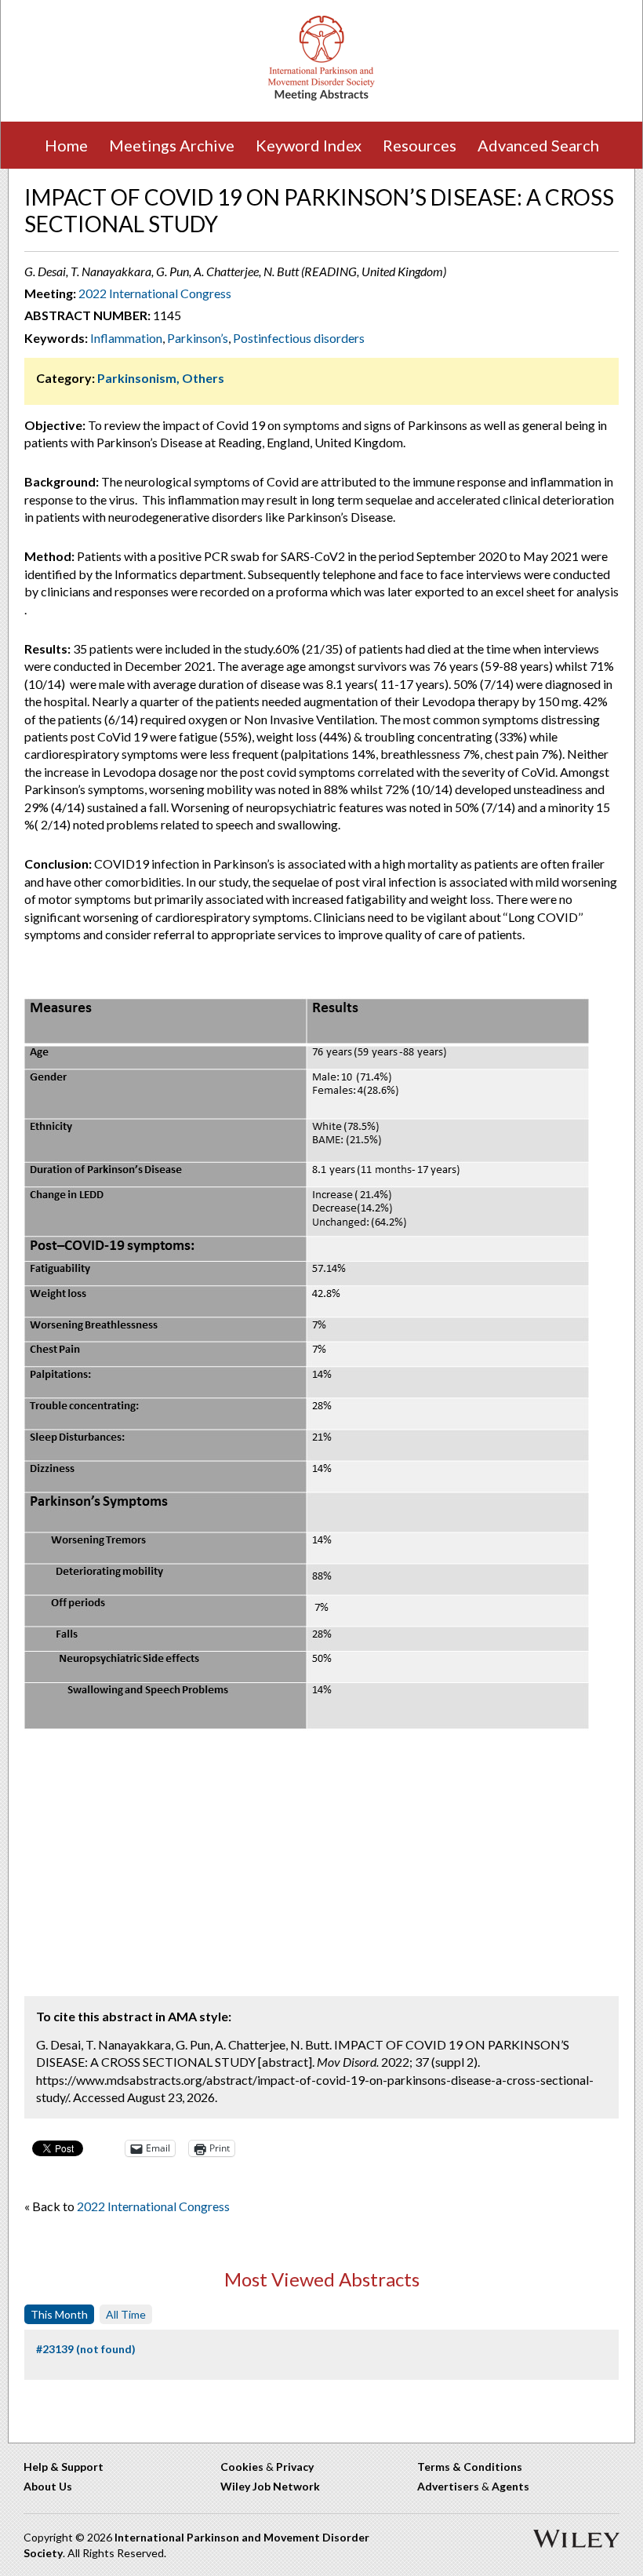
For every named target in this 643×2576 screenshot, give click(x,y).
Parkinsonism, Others (161, 378)
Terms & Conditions (470, 2467)
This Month (59, 2314)
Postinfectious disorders (299, 338)
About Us (48, 2486)
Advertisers (448, 2486)
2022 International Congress (155, 293)
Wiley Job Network (270, 2486)
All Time (126, 2314)
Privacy (295, 2467)
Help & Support (64, 2467)
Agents (510, 2486)
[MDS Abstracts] (321, 97)
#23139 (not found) (86, 2349)
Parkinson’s (198, 338)
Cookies (242, 2467)
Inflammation (126, 338)
